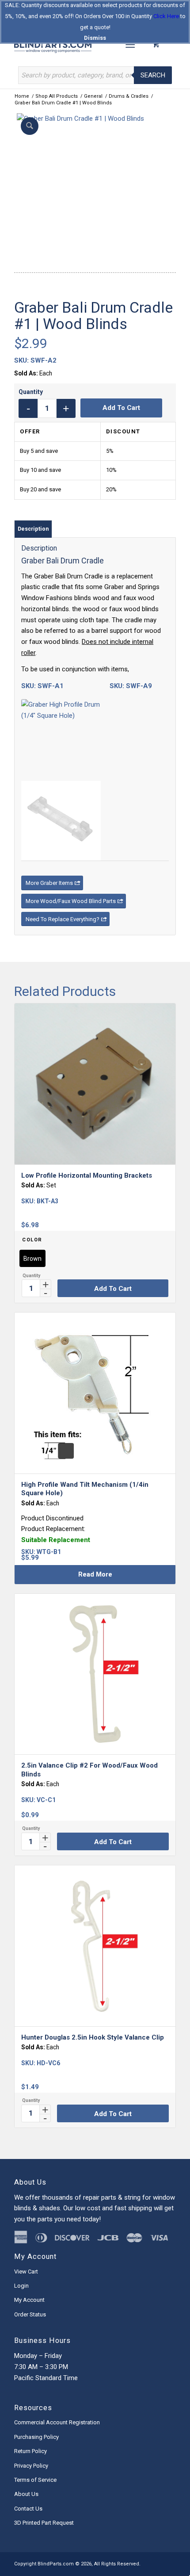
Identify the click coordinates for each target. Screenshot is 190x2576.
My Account (29, 2300)
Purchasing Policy (36, 2437)
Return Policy (30, 2451)
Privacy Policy (31, 2466)
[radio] (32, 1258)
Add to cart (121, 408)
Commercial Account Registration (57, 2422)
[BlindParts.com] (79, 44)
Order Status (30, 2314)
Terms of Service (35, 2480)
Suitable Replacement (56, 1540)
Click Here (166, 16)
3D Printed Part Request (44, 2523)
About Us (26, 2494)
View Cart (26, 2272)
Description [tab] (33, 529)
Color (32, 1240)
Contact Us (28, 2509)
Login (21, 2286)
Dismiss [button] (95, 38)
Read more (95, 1574)
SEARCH (153, 75)
